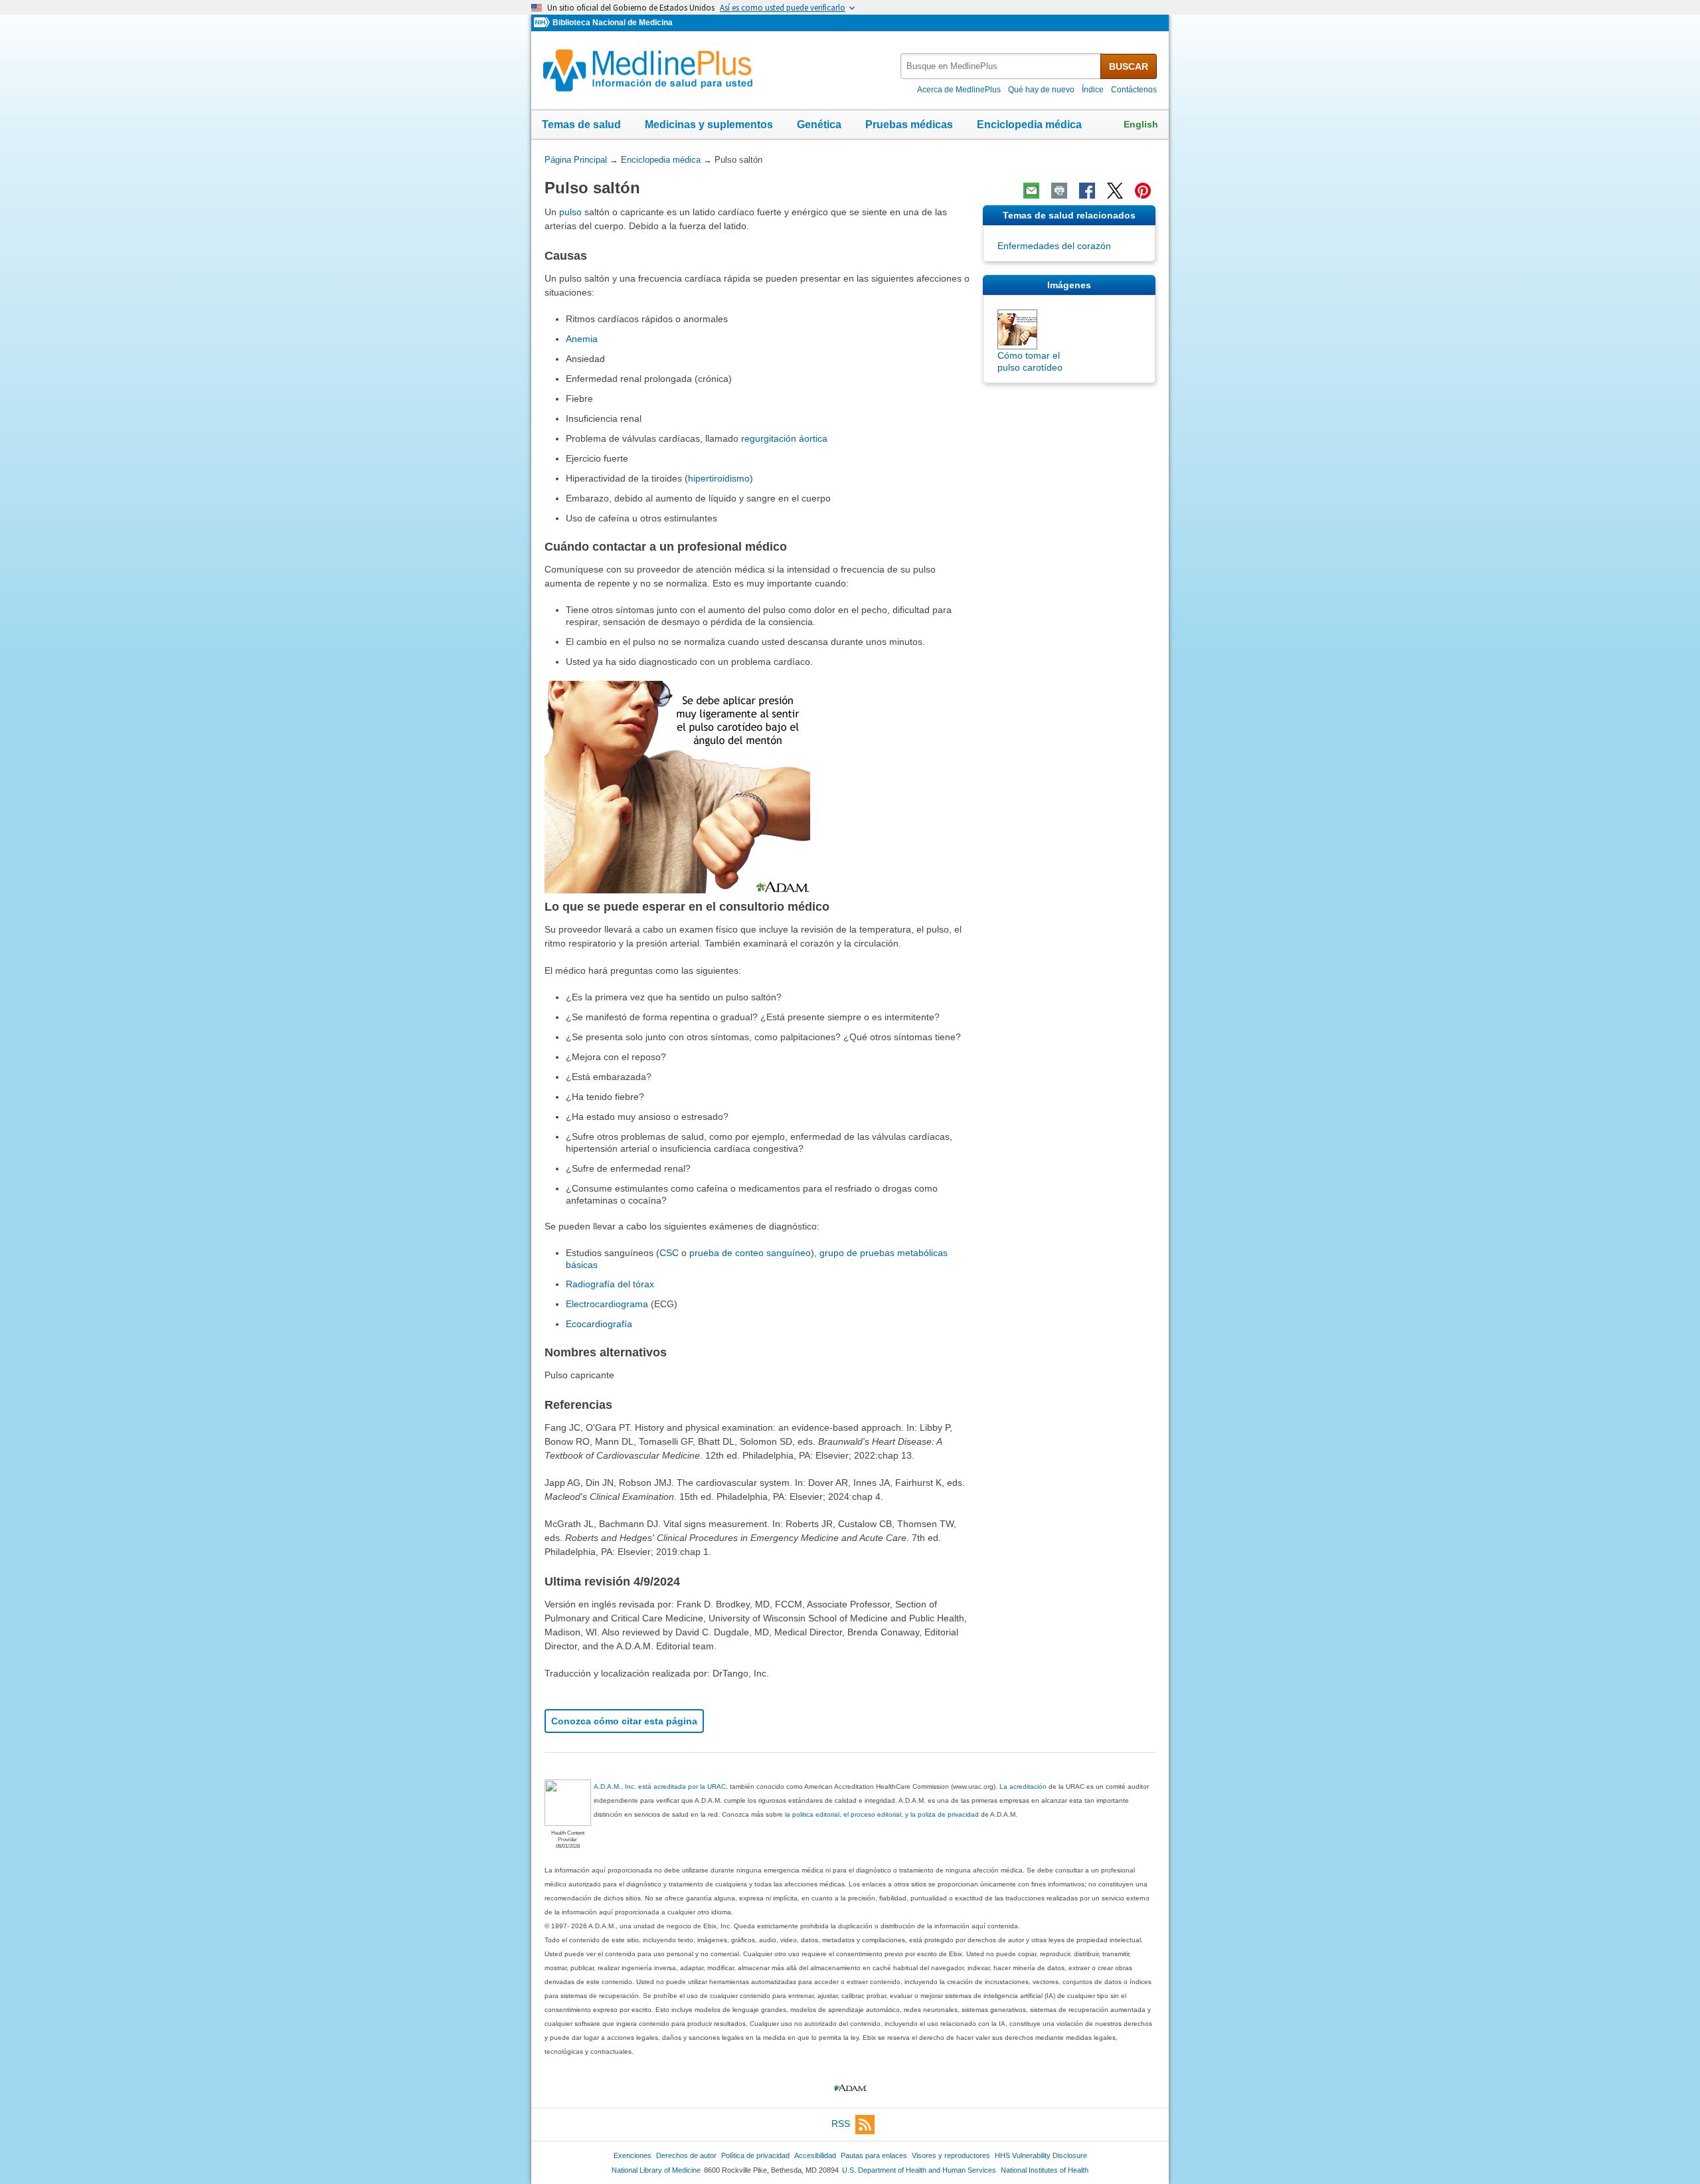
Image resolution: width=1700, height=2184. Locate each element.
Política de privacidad (755, 2155)
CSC (669, 1253)
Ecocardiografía (599, 1324)
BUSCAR (1129, 66)
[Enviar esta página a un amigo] (1031, 191)
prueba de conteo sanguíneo (750, 1253)
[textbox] (1001, 66)
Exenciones (633, 2155)
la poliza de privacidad (945, 1814)
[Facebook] (1087, 191)
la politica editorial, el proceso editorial (843, 1814)
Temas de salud (581, 125)
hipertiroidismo (719, 478)
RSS (841, 2124)
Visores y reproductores (951, 2155)
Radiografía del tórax (610, 1284)
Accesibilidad (815, 2155)
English (1141, 124)
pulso (570, 212)
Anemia (582, 339)
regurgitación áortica (784, 438)
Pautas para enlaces (874, 2155)
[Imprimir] (1059, 191)
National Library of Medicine (656, 2170)
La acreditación (1023, 1786)
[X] (1115, 191)
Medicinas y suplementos (709, 125)
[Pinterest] (1143, 191)
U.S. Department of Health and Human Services (919, 2170)
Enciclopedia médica (1029, 125)
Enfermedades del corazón (1054, 246)
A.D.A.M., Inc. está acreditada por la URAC (660, 1786)
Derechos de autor (686, 2155)
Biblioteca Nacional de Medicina (613, 23)
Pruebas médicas (909, 125)
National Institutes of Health (1045, 2170)
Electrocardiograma (607, 1304)
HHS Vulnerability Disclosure (1041, 2155)
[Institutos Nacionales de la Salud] (543, 23)
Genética (819, 125)
